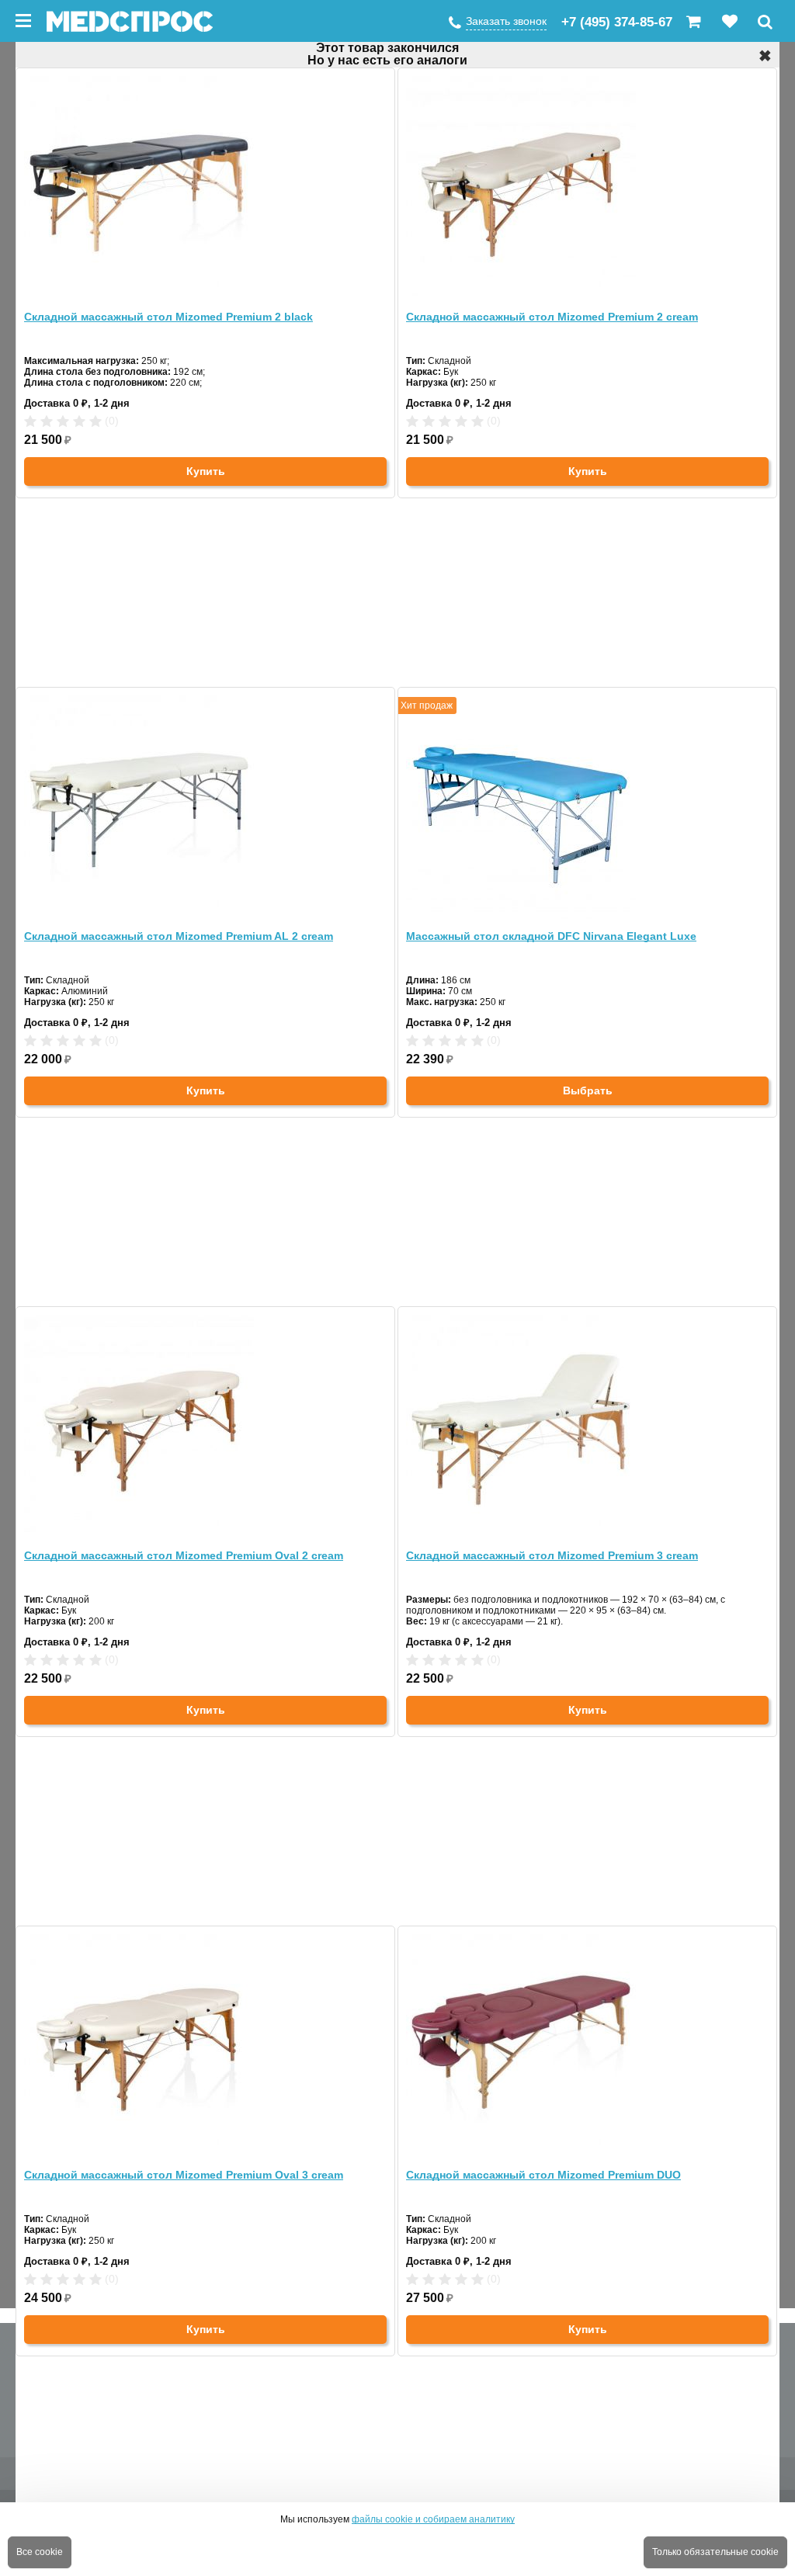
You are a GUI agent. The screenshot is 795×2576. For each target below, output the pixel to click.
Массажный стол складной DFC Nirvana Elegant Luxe (551, 936)
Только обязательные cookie (715, 2552)
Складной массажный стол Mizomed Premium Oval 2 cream (184, 1555)
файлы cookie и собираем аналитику (433, 2519)
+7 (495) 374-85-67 (617, 22)
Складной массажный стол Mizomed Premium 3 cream (552, 1555)
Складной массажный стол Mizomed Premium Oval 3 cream (184, 2175)
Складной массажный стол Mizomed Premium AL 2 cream (179, 936)
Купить (206, 471)
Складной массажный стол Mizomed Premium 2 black (168, 317)
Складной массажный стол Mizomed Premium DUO (543, 2175)
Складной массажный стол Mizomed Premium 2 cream (552, 317)
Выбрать (588, 1090)
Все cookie (40, 2552)
